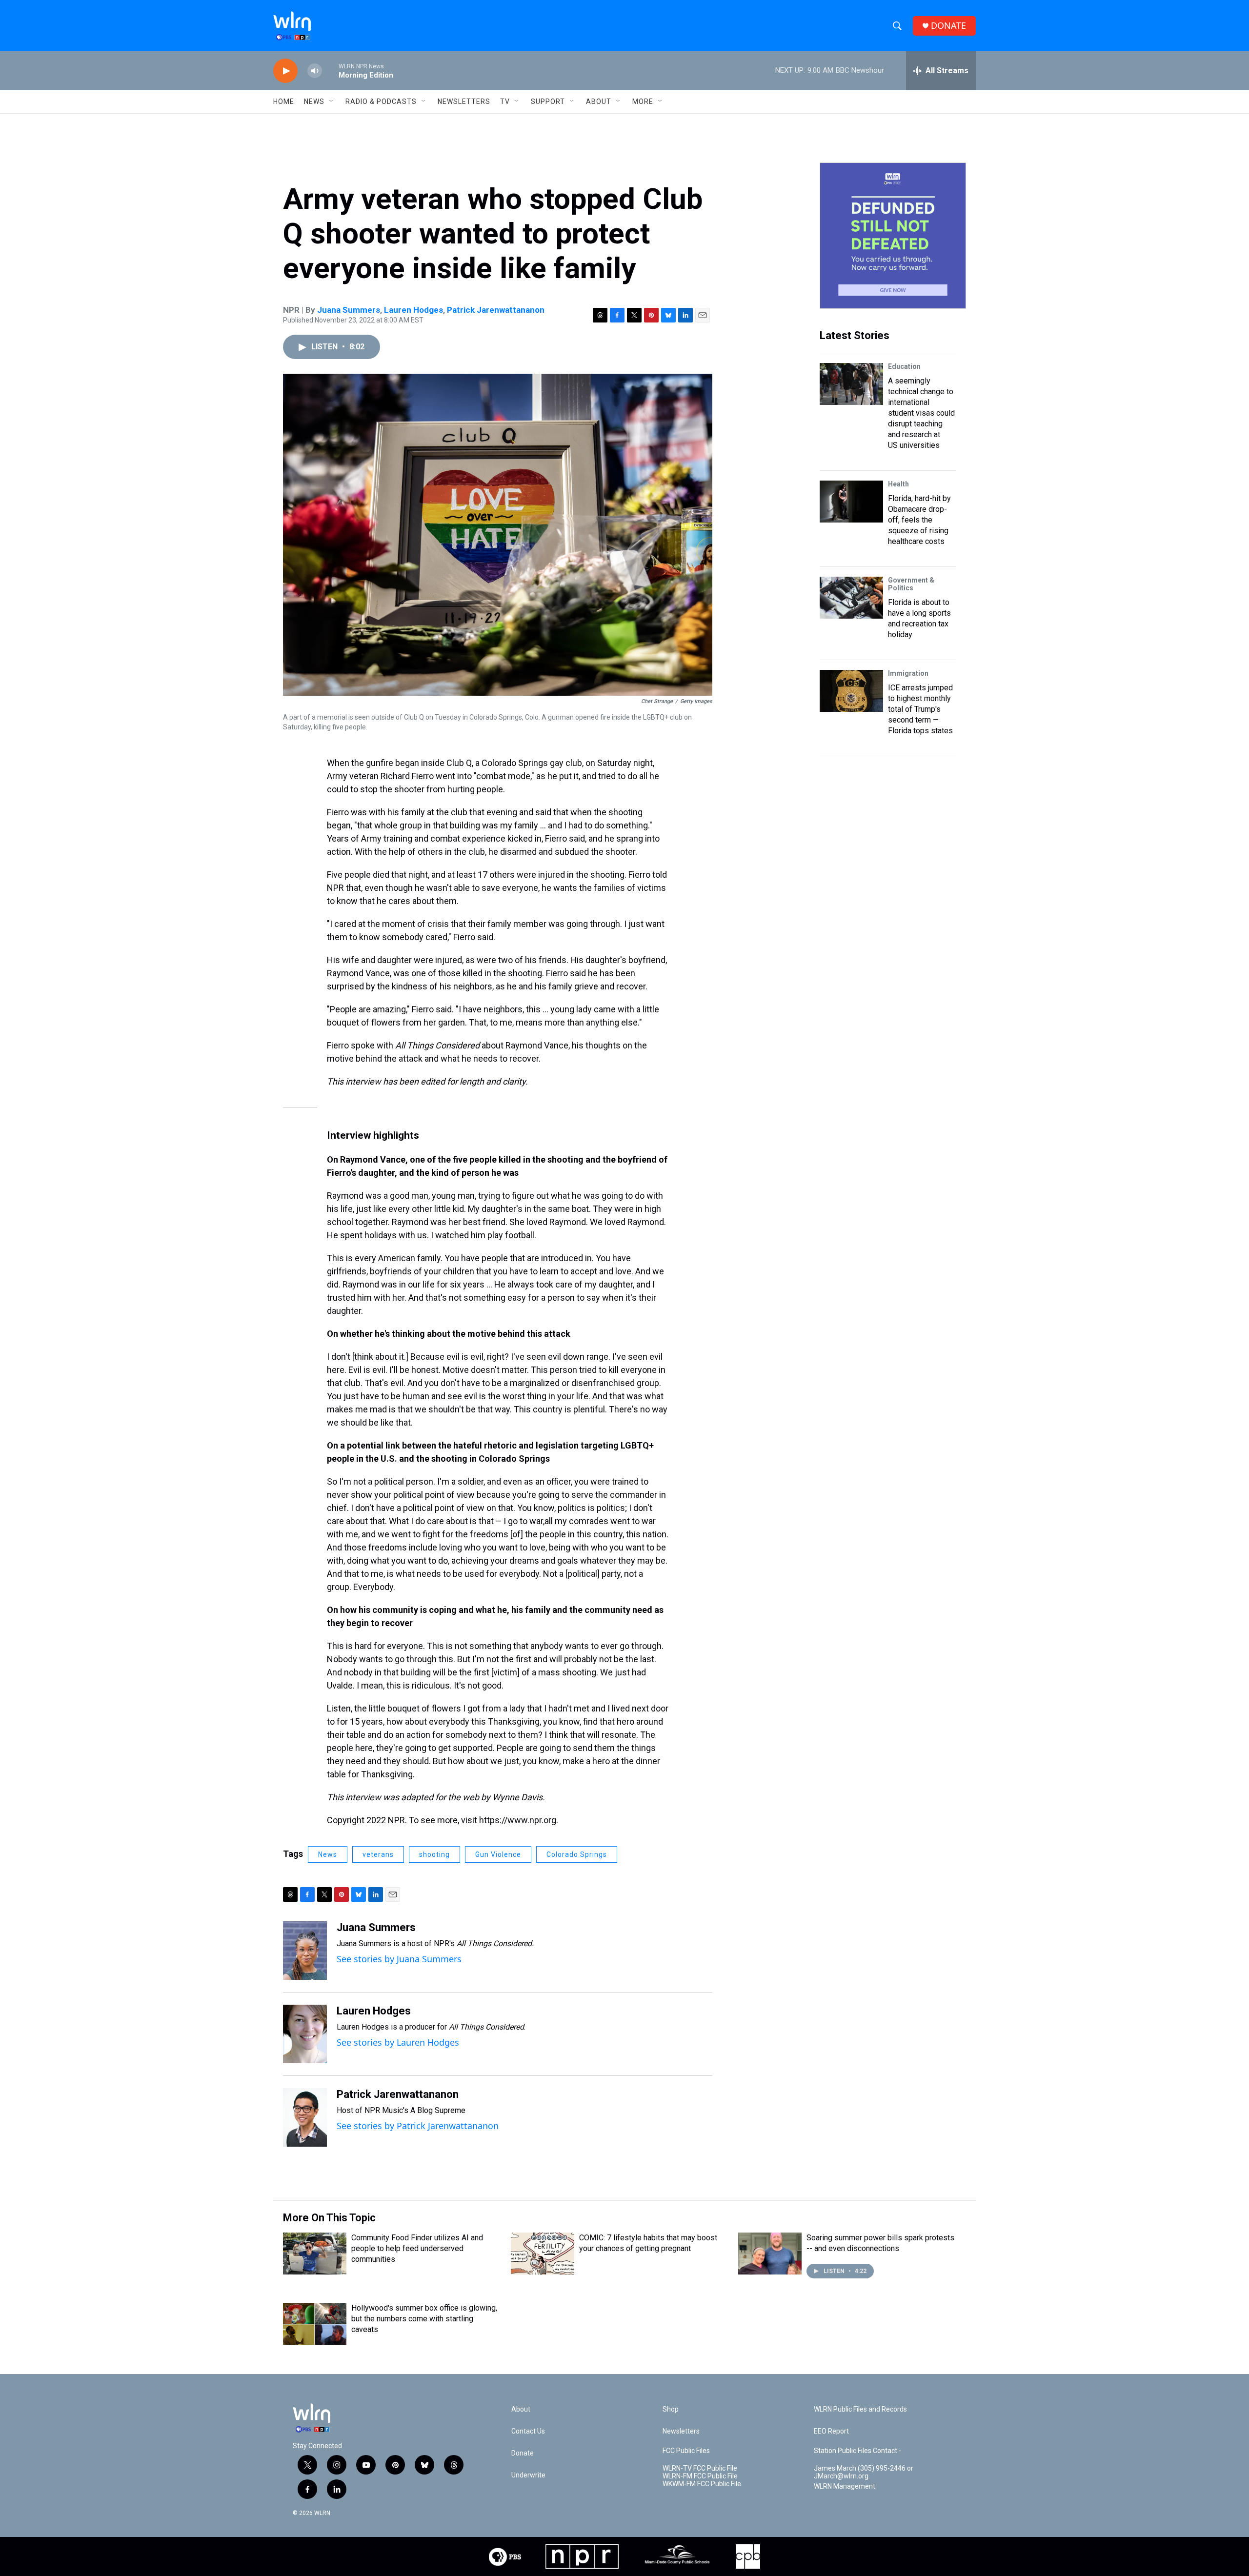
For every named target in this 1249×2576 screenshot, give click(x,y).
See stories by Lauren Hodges (398, 2042)
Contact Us (528, 2431)
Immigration (908, 673)
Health (898, 484)
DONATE (948, 26)
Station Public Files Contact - (857, 2451)
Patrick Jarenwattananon (496, 310)
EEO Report (831, 2431)
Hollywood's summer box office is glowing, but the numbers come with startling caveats (424, 2319)
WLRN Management (845, 2486)
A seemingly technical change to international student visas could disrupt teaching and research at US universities (921, 413)
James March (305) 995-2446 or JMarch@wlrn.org (864, 2472)
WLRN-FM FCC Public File (700, 2476)
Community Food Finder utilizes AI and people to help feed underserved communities (417, 2248)
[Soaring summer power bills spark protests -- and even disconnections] (770, 2254)
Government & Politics (911, 584)
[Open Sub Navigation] (332, 101)
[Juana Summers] (305, 1951)
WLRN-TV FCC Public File (700, 2468)
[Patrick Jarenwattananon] (305, 2117)
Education (904, 366)
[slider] (330, 70)
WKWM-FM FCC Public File (702, 2484)
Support (548, 101)
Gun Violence (498, 1854)
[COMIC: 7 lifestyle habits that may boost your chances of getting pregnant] (543, 2254)
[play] (285, 71)
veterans (378, 1854)
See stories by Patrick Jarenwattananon (418, 2126)
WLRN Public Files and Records (860, 2409)
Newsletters (464, 101)
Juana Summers (349, 310)
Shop (671, 2409)
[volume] (315, 71)
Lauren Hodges (413, 310)
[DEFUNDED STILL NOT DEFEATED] (893, 236)
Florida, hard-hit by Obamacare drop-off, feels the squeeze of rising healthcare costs (919, 520)
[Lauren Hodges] (305, 2034)
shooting (434, 1854)
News (328, 1854)
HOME (284, 101)
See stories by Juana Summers (399, 1959)
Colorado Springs (577, 1854)
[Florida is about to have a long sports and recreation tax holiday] (851, 598)
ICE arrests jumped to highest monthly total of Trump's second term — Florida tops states (920, 709)
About (599, 101)
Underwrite (528, 2475)
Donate (523, 2453)
